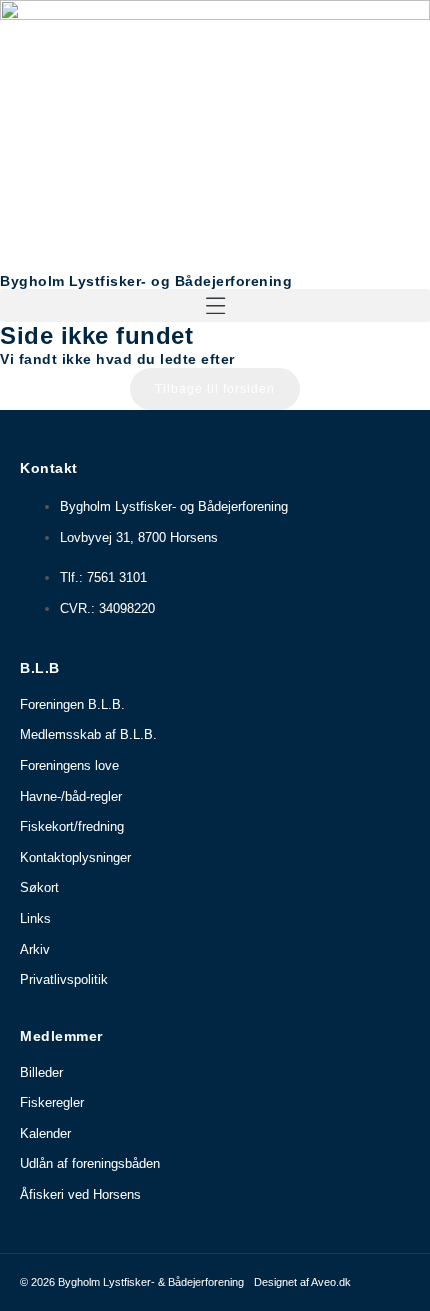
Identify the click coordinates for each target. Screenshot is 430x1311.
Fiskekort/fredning (72, 826)
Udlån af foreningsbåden (90, 1163)
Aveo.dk (331, 1282)
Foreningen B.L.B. (72, 704)
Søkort (39, 887)
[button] (215, 305)
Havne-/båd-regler (71, 796)
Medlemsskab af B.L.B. (88, 734)
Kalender (45, 1133)
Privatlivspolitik (64, 979)
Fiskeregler (52, 1102)
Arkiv (35, 949)
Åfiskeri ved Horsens (80, 1194)
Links (35, 918)
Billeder (41, 1072)
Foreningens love (69, 765)
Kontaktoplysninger (75, 857)
